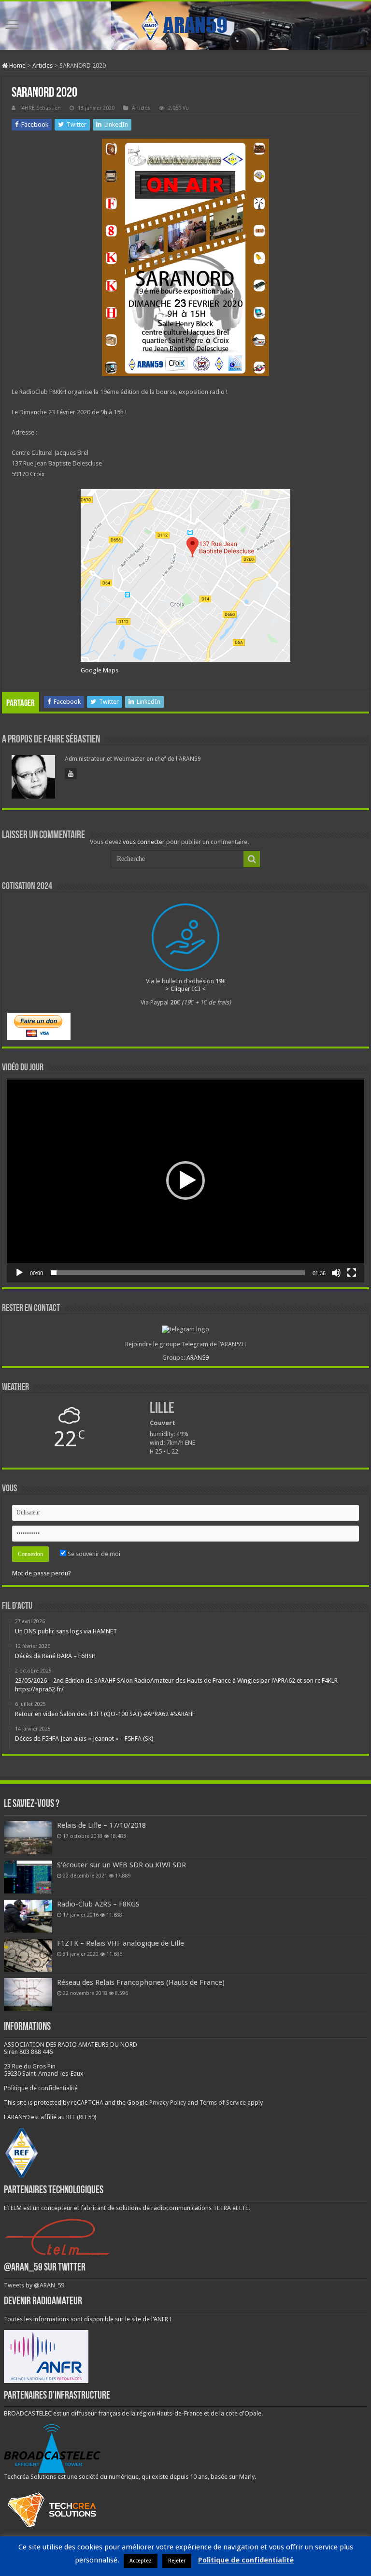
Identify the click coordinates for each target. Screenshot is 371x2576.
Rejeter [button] (177, 2561)
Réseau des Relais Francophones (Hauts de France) (141, 1982)
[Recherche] (252, 859)
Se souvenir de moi (93, 1554)
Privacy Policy (168, 2103)
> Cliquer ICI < (185, 989)
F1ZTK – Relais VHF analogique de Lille (121, 1943)
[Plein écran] (352, 1273)
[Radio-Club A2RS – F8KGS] (28, 1916)
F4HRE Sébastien (40, 108)
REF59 (87, 2117)
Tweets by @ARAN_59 (34, 2285)
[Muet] (336, 1273)
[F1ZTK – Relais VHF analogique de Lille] (28, 1955)
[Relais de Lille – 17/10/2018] (28, 1837)
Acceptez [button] (141, 2561)
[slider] (178, 1273)
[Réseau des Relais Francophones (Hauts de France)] (28, 1994)
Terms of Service (223, 2103)
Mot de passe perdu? (42, 1573)
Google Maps (100, 670)
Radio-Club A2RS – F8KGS (98, 1904)
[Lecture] (19, 1273)
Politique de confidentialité (41, 2088)
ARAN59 (198, 1358)
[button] (185, 1180)
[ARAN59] (185, 24)
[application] (185, 1180)
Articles (43, 65)
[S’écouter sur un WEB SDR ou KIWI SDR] (28, 1877)
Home (17, 65)
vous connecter (144, 842)
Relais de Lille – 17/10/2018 (101, 1825)
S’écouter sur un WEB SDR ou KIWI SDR (121, 1865)
